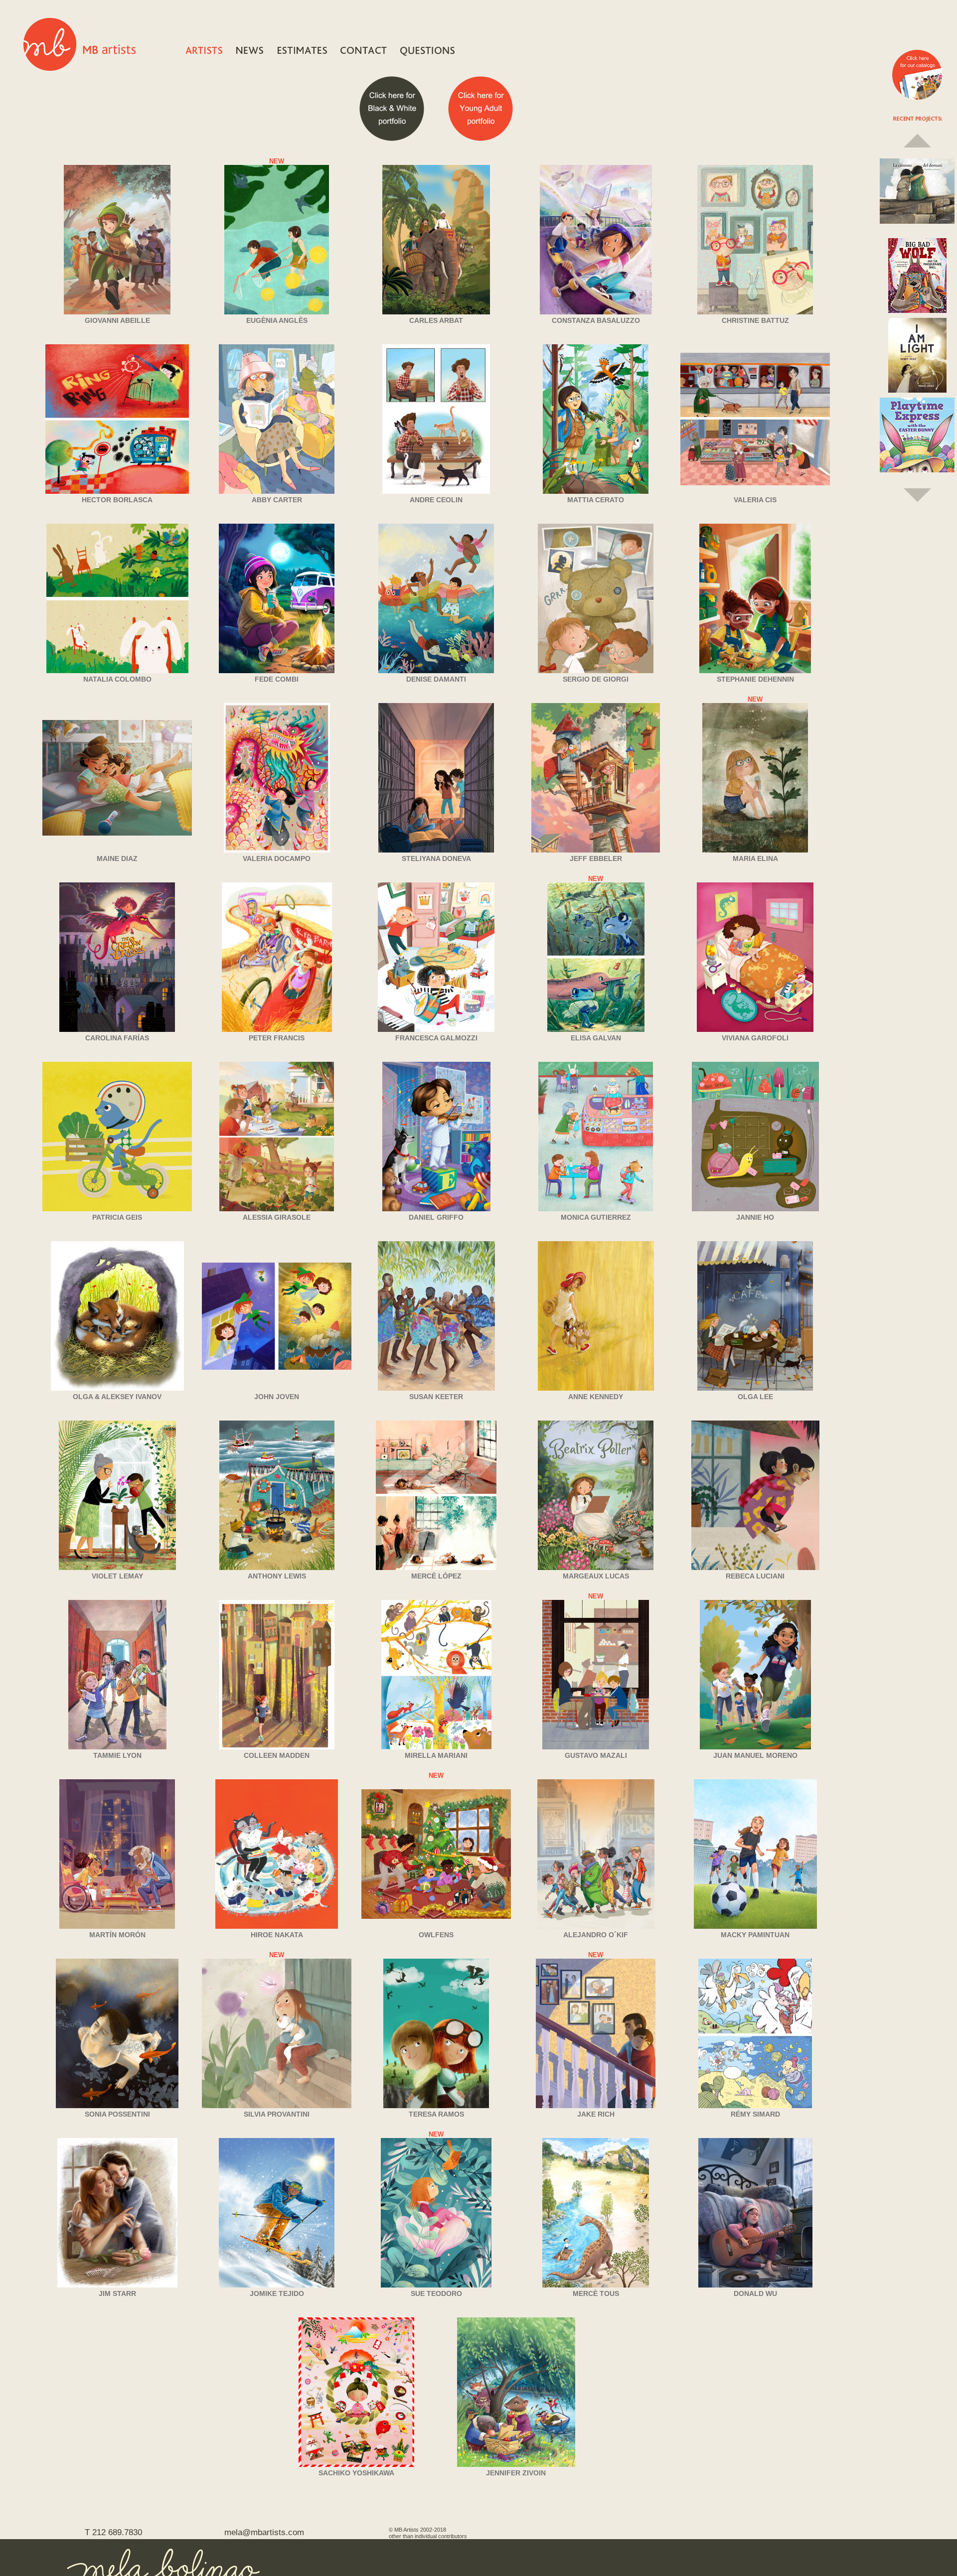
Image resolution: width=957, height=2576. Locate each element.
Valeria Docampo (277, 859)
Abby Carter (277, 500)
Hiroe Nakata (277, 1935)
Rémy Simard (755, 2114)
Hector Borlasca (117, 500)
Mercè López (436, 1576)
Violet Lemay (117, 1576)
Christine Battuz (755, 320)
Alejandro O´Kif (596, 1935)
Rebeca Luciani (755, 1576)
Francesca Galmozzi (436, 1038)
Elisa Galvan (596, 1038)
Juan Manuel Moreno (755, 1755)
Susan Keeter (436, 1397)
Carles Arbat (436, 320)
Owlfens (436, 1935)
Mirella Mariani (436, 1755)
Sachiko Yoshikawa (356, 2473)
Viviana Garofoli (755, 1038)
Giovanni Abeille (117, 320)
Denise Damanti (436, 679)
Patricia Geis (117, 1217)
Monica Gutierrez (596, 1217)
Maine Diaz (117, 859)
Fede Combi (277, 679)
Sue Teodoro (436, 2293)
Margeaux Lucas (596, 1576)
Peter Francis (277, 1038)
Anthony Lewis (277, 1576)
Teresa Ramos (436, 2114)
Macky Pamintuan (755, 1935)
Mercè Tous (596, 2293)
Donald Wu (755, 2293)
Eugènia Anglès (277, 320)
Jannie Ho (755, 1217)
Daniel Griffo (436, 1217)
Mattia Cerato (596, 500)
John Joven (277, 1397)
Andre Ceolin (436, 500)
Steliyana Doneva (436, 859)
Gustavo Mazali (596, 1755)
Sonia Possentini (117, 2114)
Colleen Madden (277, 1755)
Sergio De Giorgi (596, 679)
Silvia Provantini (277, 2114)
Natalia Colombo (117, 679)
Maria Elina (755, 859)
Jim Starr (117, 2293)
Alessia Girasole (277, 1217)
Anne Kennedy (596, 1397)
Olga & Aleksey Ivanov (117, 1397)
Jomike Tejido (277, 2293)
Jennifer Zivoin (516, 2473)
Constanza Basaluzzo (596, 320)
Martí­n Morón (117, 1935)
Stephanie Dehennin (755, 679)
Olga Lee (755, 1397)
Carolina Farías (117, 1038)
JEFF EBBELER (596, 859)
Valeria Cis (755, 500)
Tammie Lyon (117, 1755)
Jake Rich (596, 2114)
